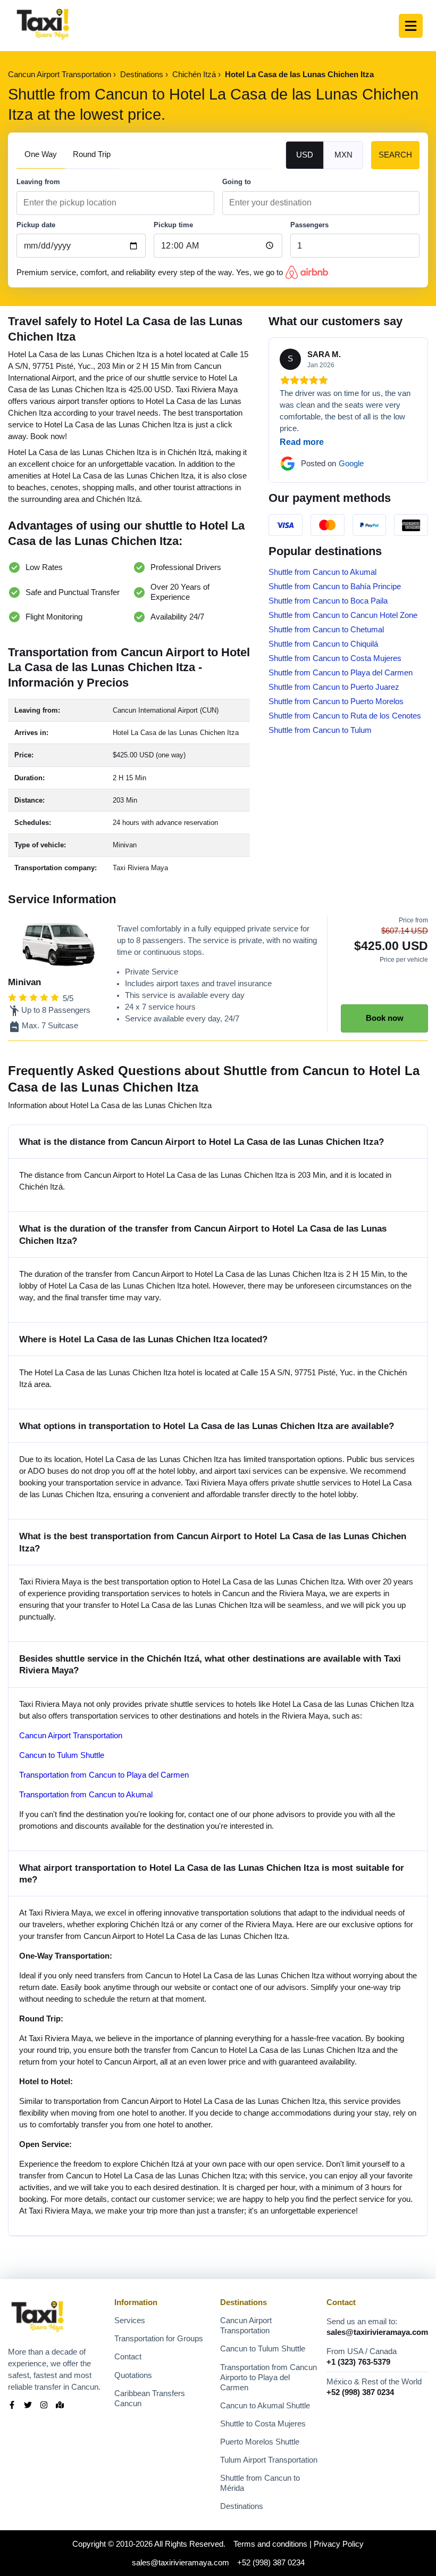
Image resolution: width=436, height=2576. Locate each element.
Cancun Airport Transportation (71, 1736)
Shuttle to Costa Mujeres (263, 2424)
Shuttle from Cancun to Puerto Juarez (334, 687)
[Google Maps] (60, 2406)
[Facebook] (12, 2406)
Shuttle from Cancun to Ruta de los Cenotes (345, 716)
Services (130, 2321)
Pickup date (36, 225)
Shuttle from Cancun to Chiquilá (323, 644)
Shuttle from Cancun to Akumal (322, 572)
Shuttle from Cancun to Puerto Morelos (336, 701)
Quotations (133, 2375)
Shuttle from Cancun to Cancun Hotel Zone (343, 615)
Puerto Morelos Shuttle (260, 2442)
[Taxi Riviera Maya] (43, 26)
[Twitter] (28, 2406)
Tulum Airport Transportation (269, 2460)
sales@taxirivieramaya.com (377, 2332)
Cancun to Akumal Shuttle (265, 2406)
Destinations (242, 2506)
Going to (237, 182)
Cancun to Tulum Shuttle (62, 1755)
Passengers (309, 225)
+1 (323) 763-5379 (358, 2362)
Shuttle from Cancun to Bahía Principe (335, 587)
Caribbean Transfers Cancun (150, 2399)
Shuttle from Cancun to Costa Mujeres (335, 658)
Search (395, 155)
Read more (302, 442)
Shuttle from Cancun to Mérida (260, 2483)
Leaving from (38, 182)
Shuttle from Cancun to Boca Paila (328, 601)
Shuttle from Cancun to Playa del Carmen (341, 673)
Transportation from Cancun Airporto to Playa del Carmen (269, 2377)
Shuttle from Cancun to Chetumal (326, 630)
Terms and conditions (270, 2544)
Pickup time (173, 225)
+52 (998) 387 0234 (360, 2392)
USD (305, 155)
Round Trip (92, 154)
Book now (385, 1018)
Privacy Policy (339, 2544)
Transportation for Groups (159, 2339)
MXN (343, 155)
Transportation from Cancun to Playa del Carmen (104, 1775)
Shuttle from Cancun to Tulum (320, 730)
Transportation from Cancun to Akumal (86, 1795)
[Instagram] (44, 2406)
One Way (41, 154)
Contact (128, 2357)
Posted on (332, 464)
